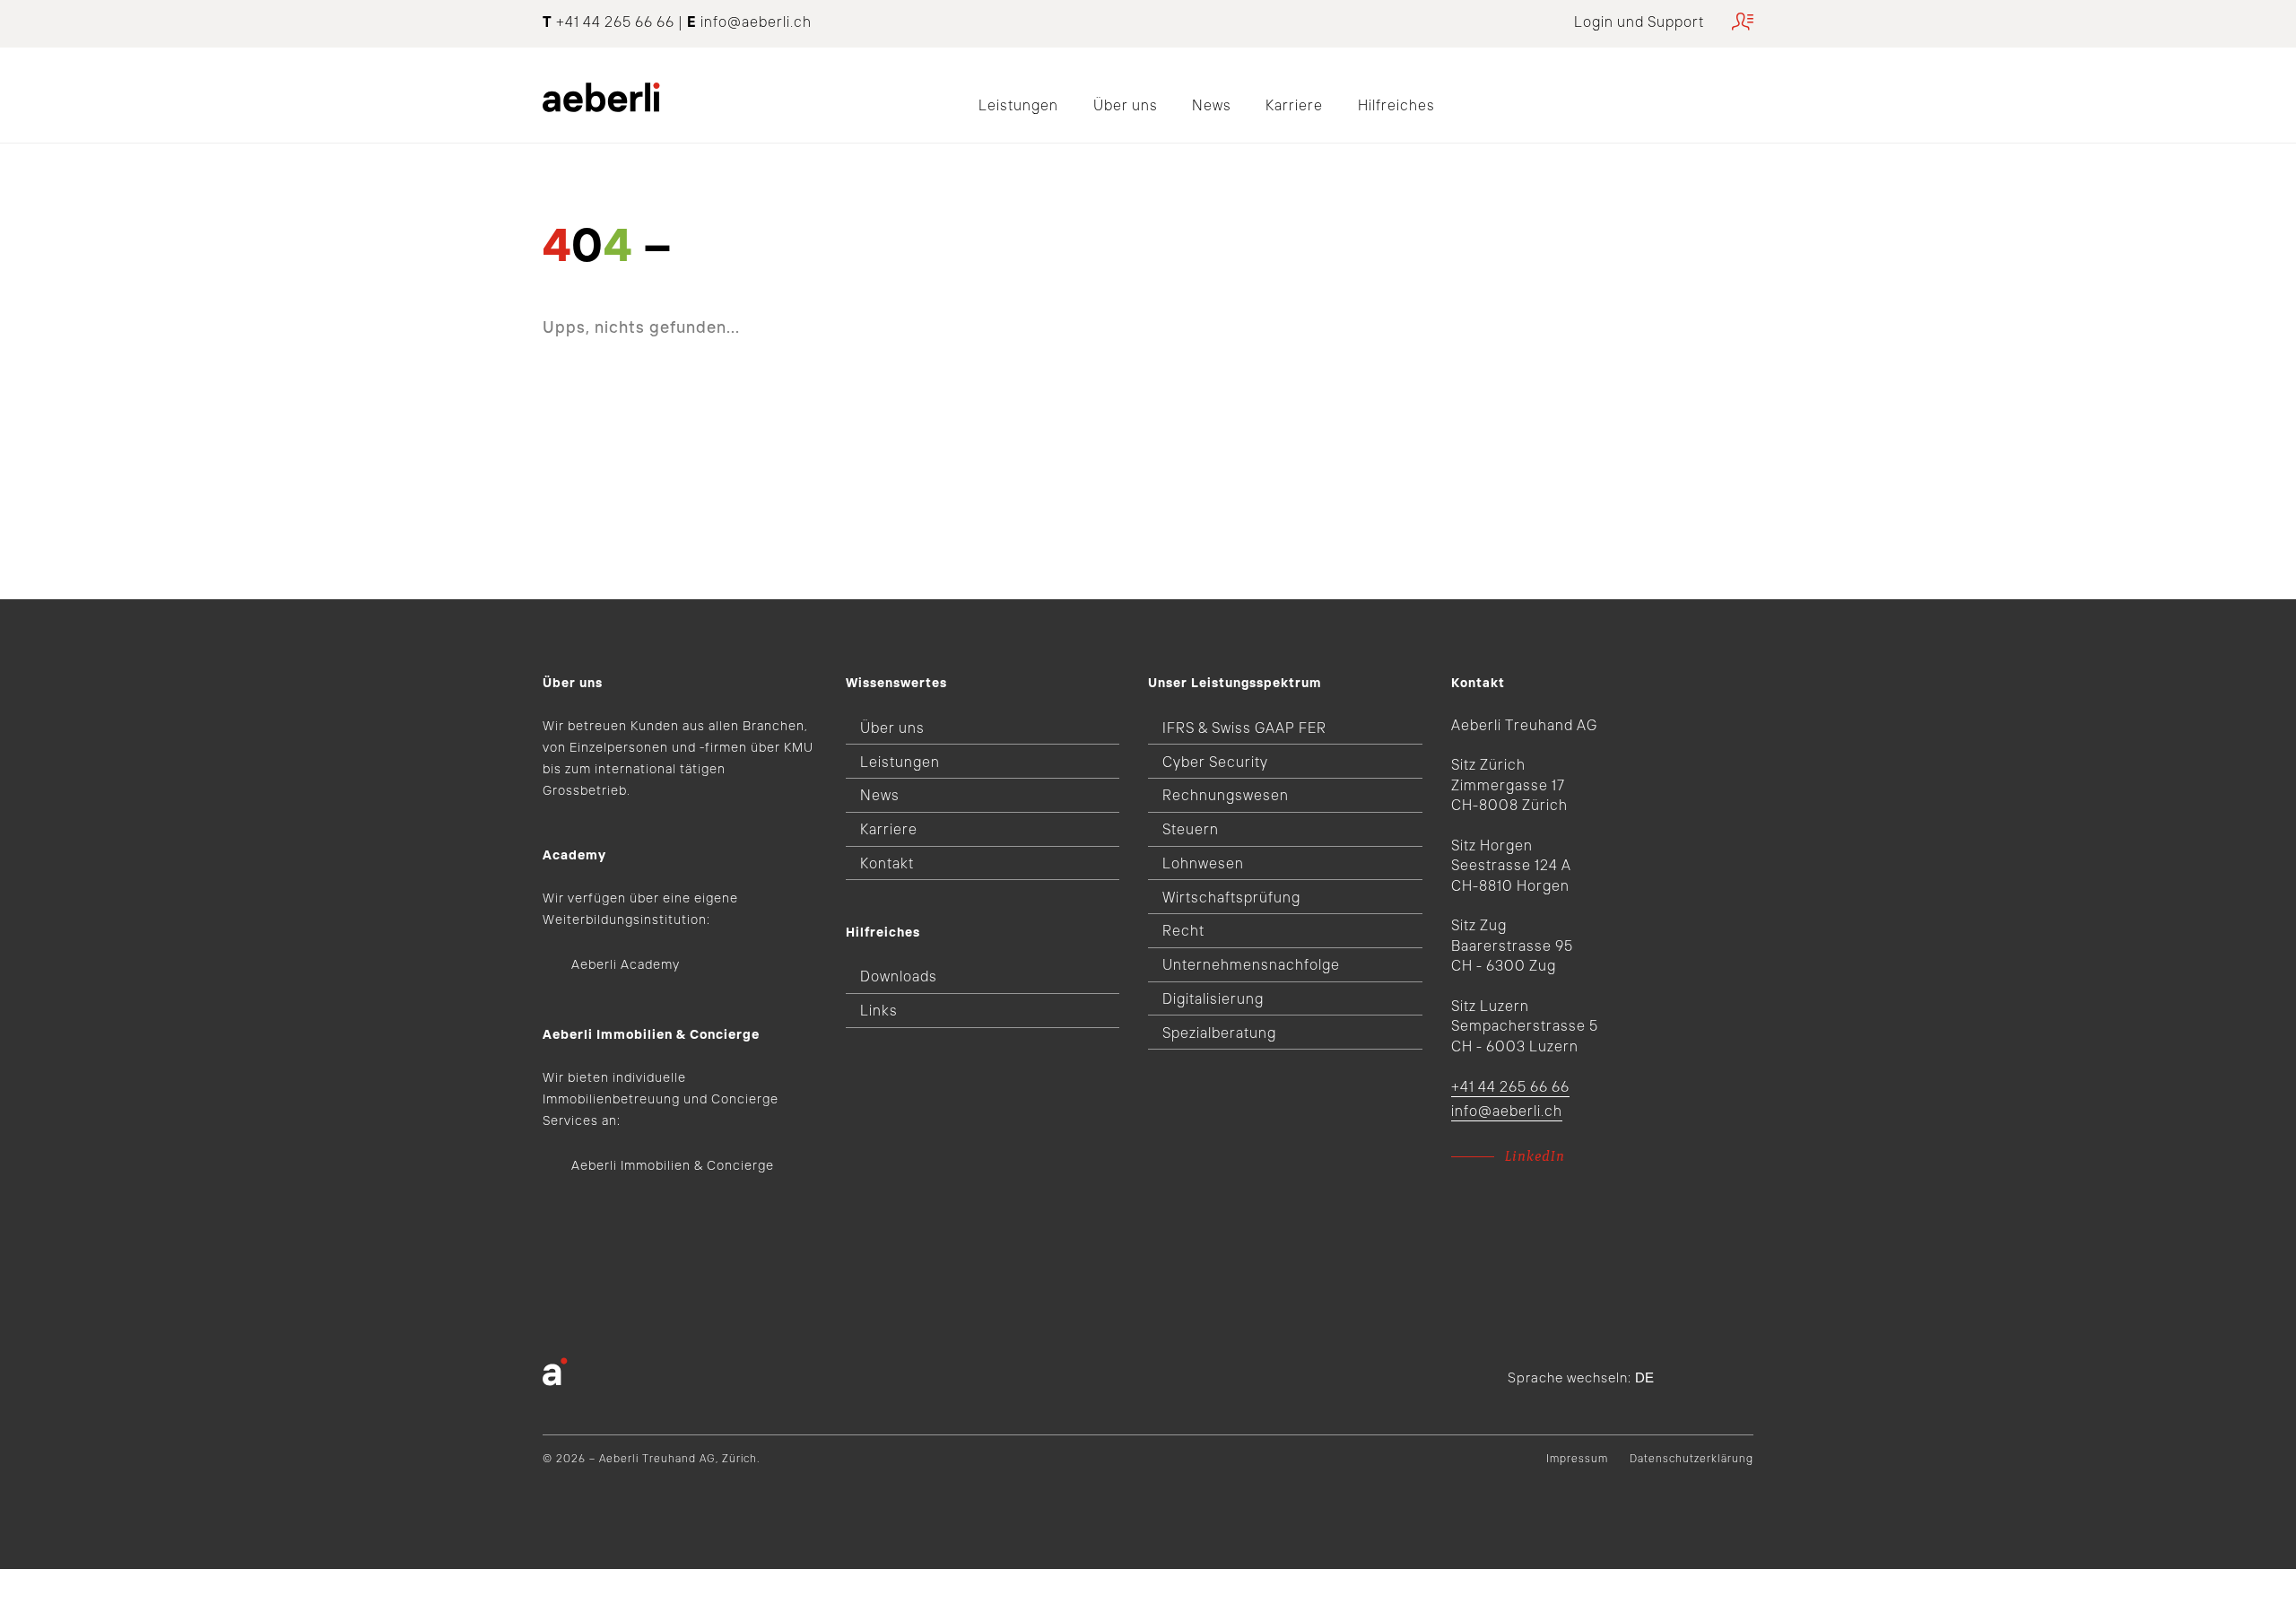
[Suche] (1747, 92)
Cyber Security (1215, 762)
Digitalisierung (1213, 998)
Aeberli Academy (626, 964)
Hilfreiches (1396, 105)
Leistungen (1018, 105)
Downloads (899, 976)
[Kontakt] (1702, 92)
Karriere (1294, 105)
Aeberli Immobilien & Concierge (673, 1165)
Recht (1183, 930)
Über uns (1126, 105)
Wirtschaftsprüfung (1231, 897)
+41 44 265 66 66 (1510, 1086)
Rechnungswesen (1226, 795)
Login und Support (1639, 22)
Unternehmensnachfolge (1251, 964)
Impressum (1577, 1458)
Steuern (1191, 829)
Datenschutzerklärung (1692, 1458)
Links (879, 1010)
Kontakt (887, 863)
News (1212, 105)
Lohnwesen (1203, 863)
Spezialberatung (1219, 1033)
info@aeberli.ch (756, 22)
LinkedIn (1535, 1156)
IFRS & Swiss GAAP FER (1244, 728)
